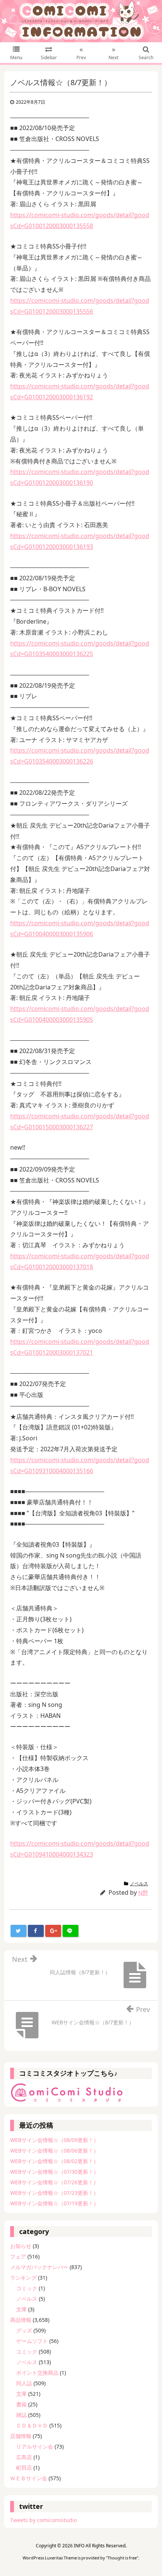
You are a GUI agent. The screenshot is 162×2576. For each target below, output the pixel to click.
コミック (27, 2288)
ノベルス (139, 1884)
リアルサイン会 (35, 2446)
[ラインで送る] (70, 1931)
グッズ (24, 2330)
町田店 (24, 2468)
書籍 (21, 2404)
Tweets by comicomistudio (44, 2520)
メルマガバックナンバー (39, 2267)
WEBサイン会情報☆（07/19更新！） (54, 2203)
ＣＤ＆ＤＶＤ (32, 2425)
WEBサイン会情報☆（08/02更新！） (54, 2161)
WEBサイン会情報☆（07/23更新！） (54, 2193)
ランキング (23, 2278)
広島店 (24, 2457)
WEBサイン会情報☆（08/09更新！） (54, 2140)
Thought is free (122, 2558)
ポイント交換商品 (37, 2373)
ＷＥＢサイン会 (29, 2478)
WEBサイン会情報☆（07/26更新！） (54, 2182)
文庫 (21, 2309)
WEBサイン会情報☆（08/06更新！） (54, 2150)
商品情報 (21, 2320)
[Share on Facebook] (36, 1931)
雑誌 (21, 2415)
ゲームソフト (32, 2341)
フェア (18, 2256)
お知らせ (21, 2246)
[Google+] (53, 1931)
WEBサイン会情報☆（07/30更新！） (54, 2172)
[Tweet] (18, 1931)
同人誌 (24, 2383)
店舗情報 (21, 2436)
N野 (143, 1892)
